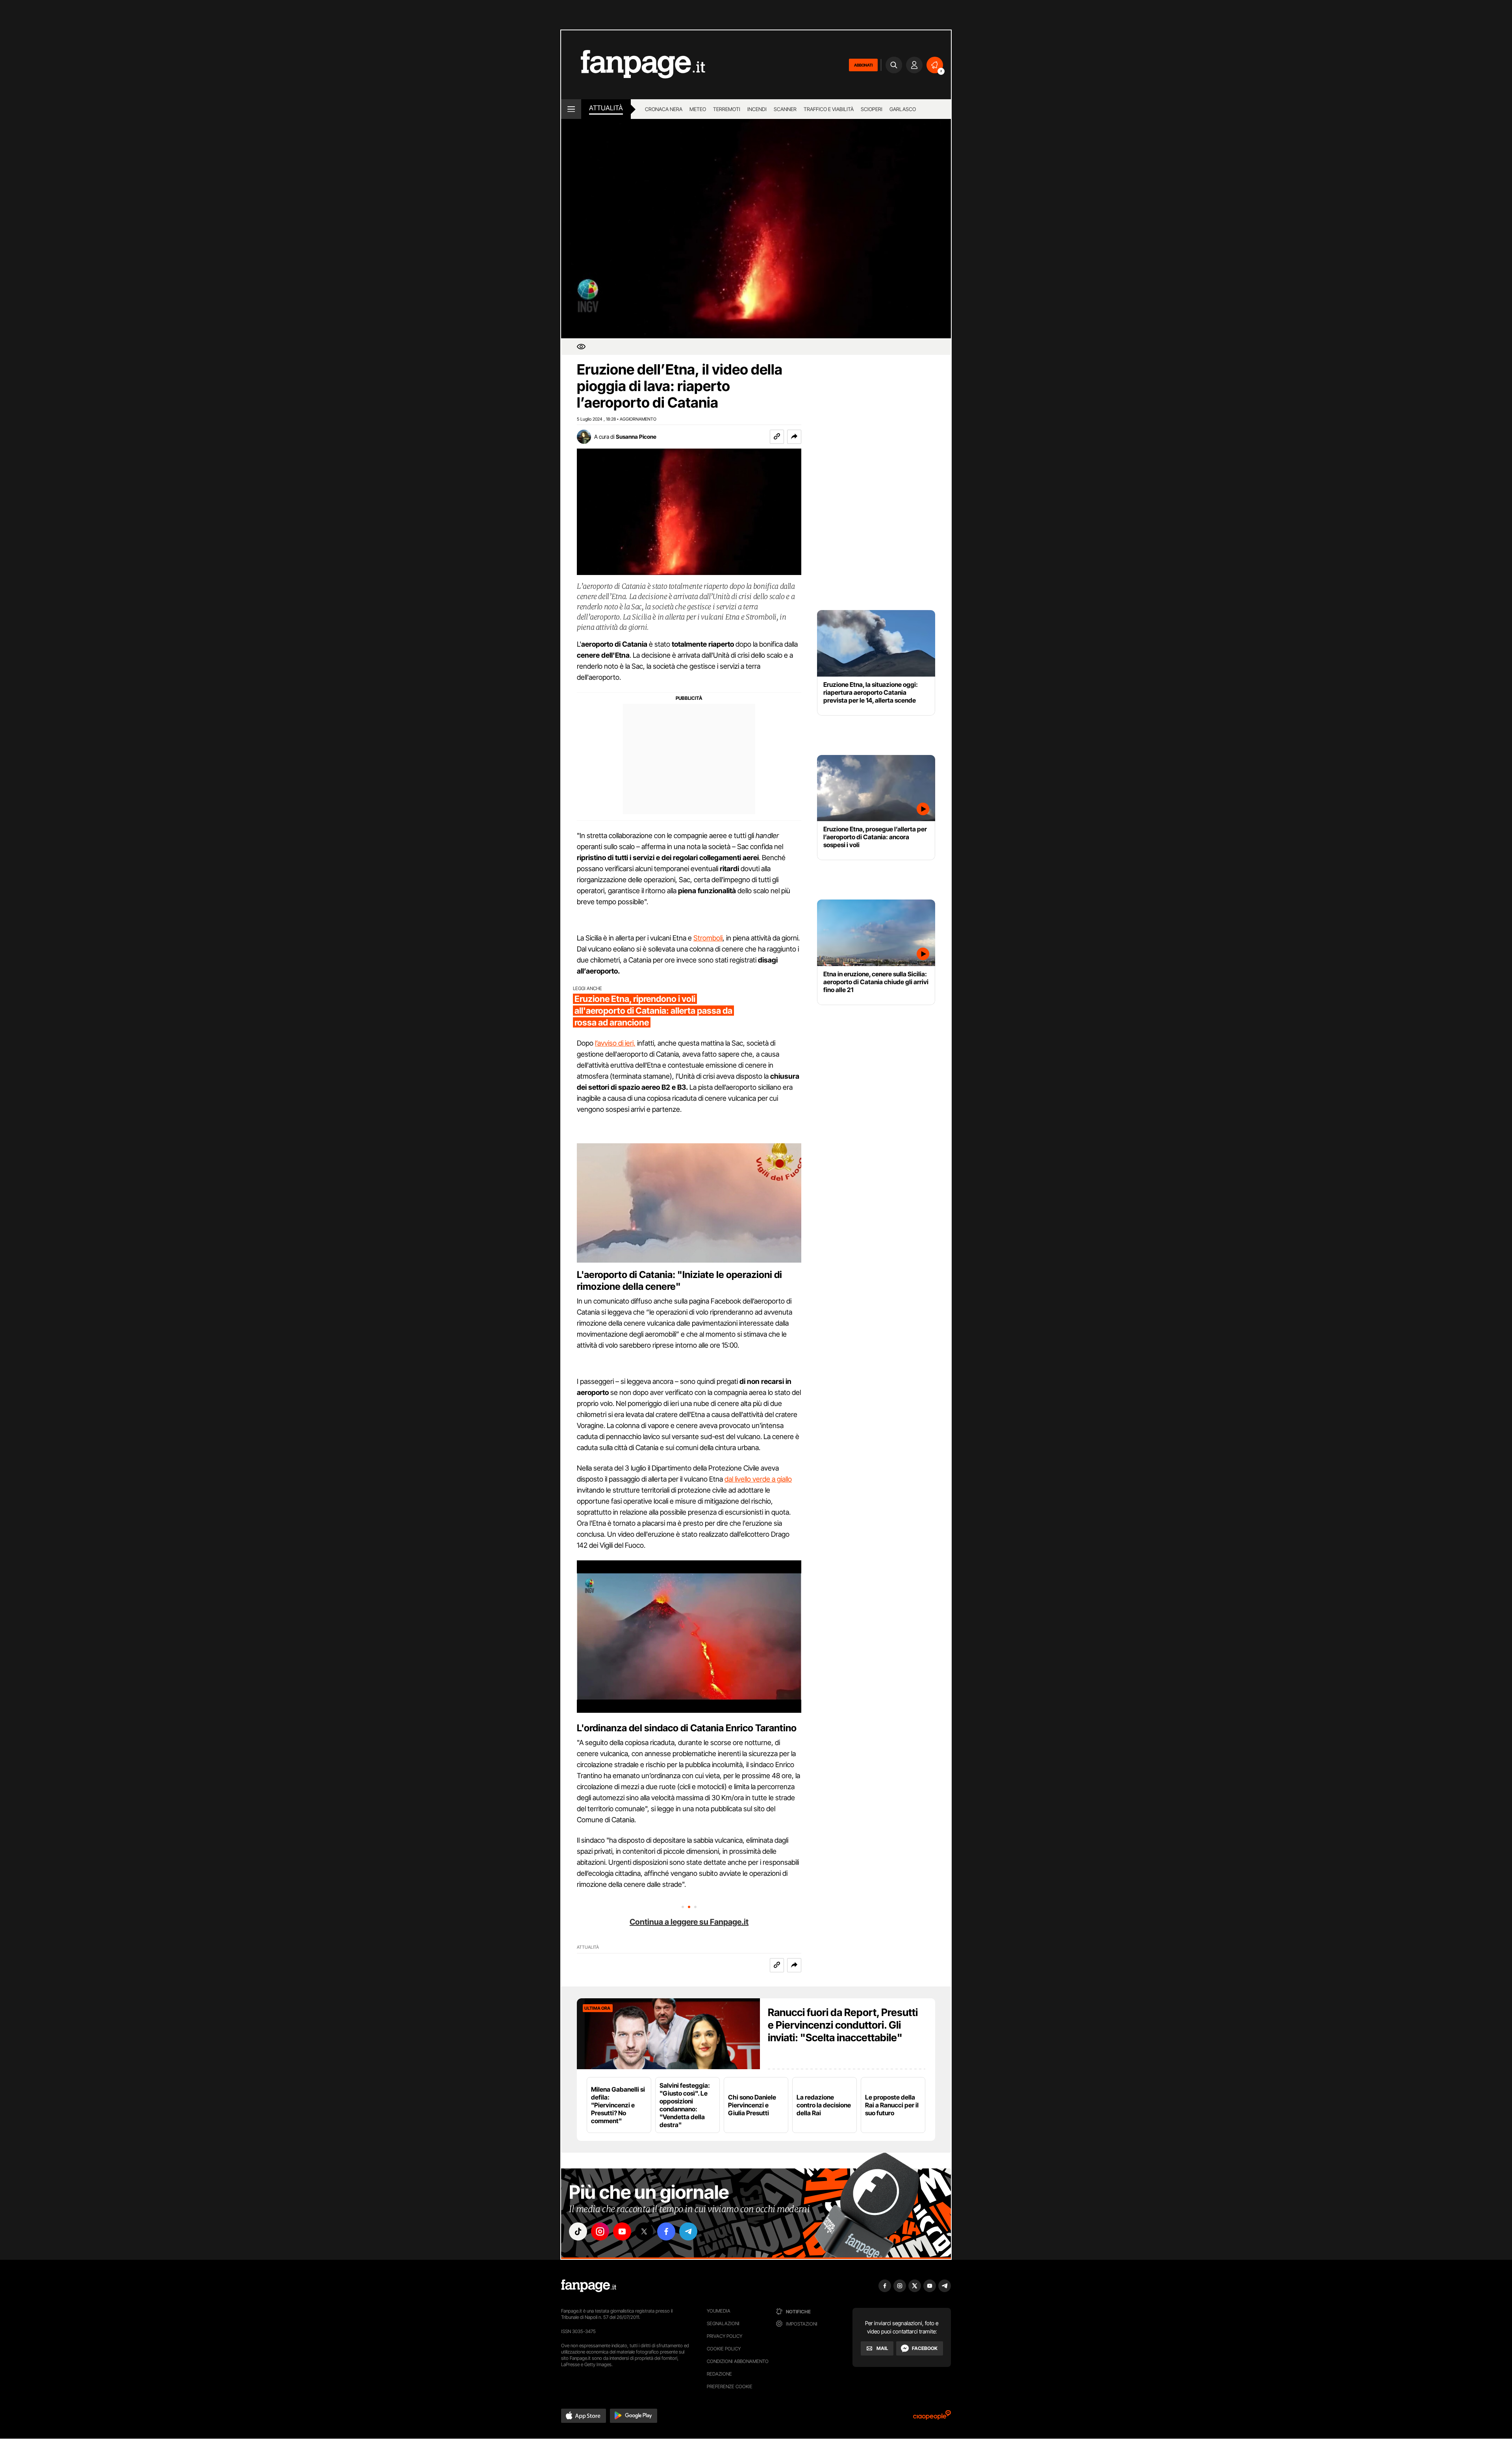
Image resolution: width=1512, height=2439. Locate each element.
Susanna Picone (636, 437)
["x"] (644, 2231)
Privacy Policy (724, 2336)
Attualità (606, 108)
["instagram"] (600, 2231)
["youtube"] (622, 2231)
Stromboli (708, 938)
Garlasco (903, 109)
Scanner (785, 109)
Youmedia (719, 2311)
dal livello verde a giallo (758, 1479)
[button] (794, 437)
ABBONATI (863, 65)
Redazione (719, 2374)
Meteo (698, 109)
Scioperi (872, 109)
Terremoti (727, 109)
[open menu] (571, 109)
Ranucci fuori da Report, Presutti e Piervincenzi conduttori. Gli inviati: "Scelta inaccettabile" (843, 2025)
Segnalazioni (723, 2323)
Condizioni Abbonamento (738, 2361)
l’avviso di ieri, (615, 1043)
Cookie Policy (724, 2349)
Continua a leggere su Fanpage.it (689, 1922)
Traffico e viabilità (829, 109)
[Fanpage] (589, 2286)
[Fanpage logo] (633, 65)
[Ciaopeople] (932, 2418)
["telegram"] (688, 2231)
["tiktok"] (578, 2231)
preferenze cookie (730, 2386)
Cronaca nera (664, 109)
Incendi (757, 109)
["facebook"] (666, 2231)
